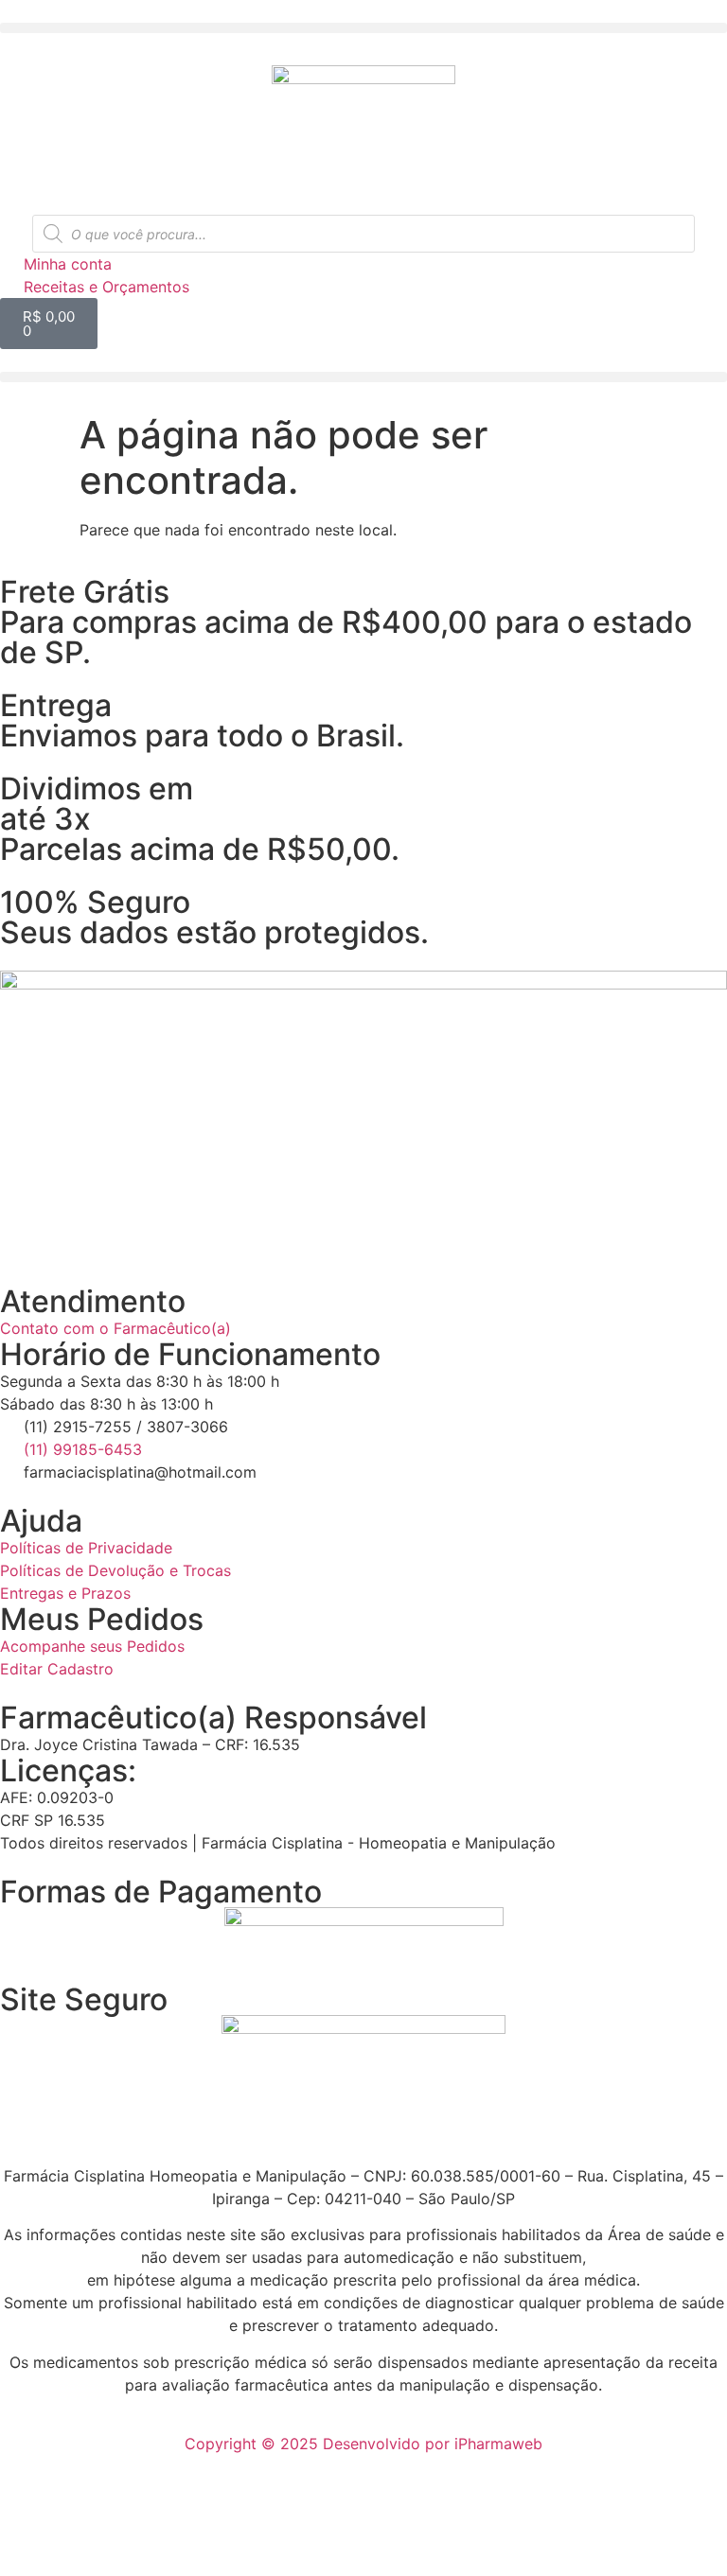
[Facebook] (76, 1235)
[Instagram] (24, 1235)
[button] (363, 28)
